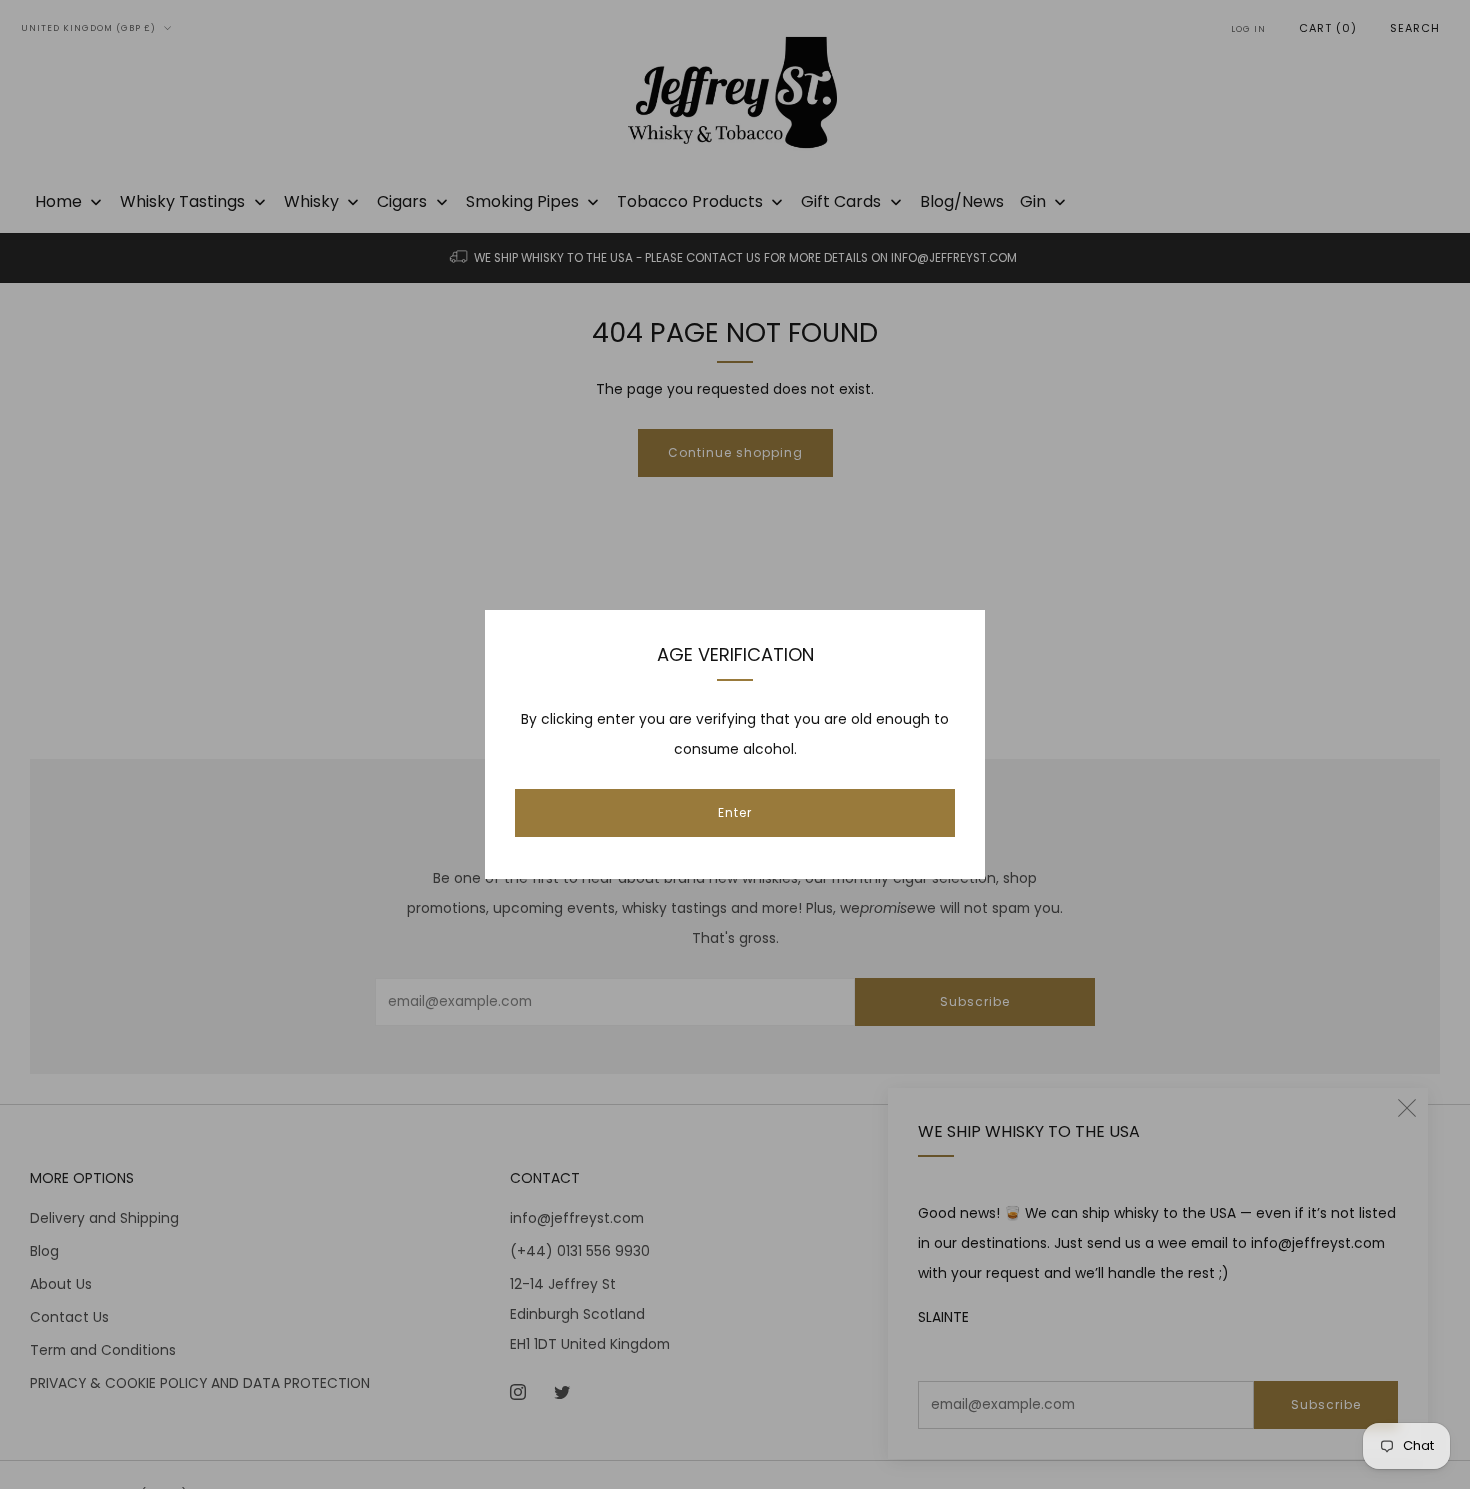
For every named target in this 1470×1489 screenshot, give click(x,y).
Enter (735, 812)
